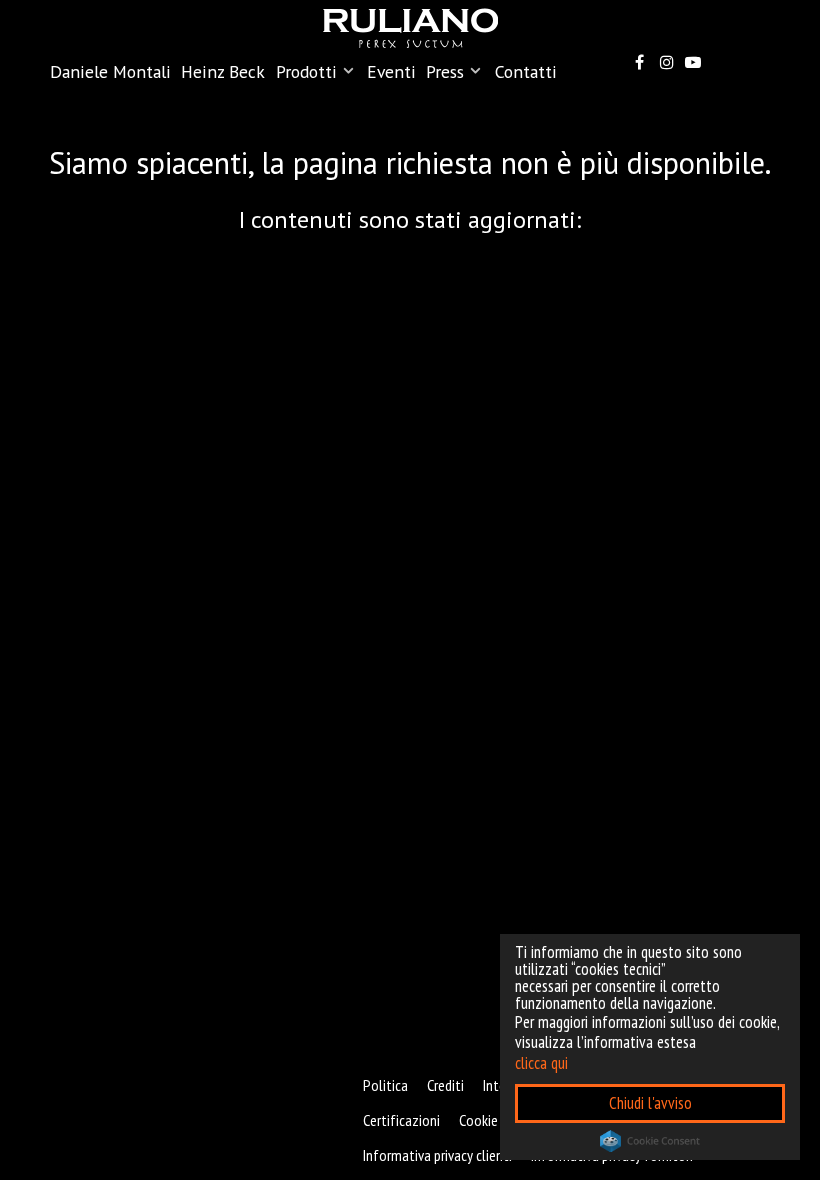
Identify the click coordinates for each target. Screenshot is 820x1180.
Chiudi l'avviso (650, 1103)
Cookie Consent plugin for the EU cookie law (650, 1141)
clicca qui (541, 1063)
